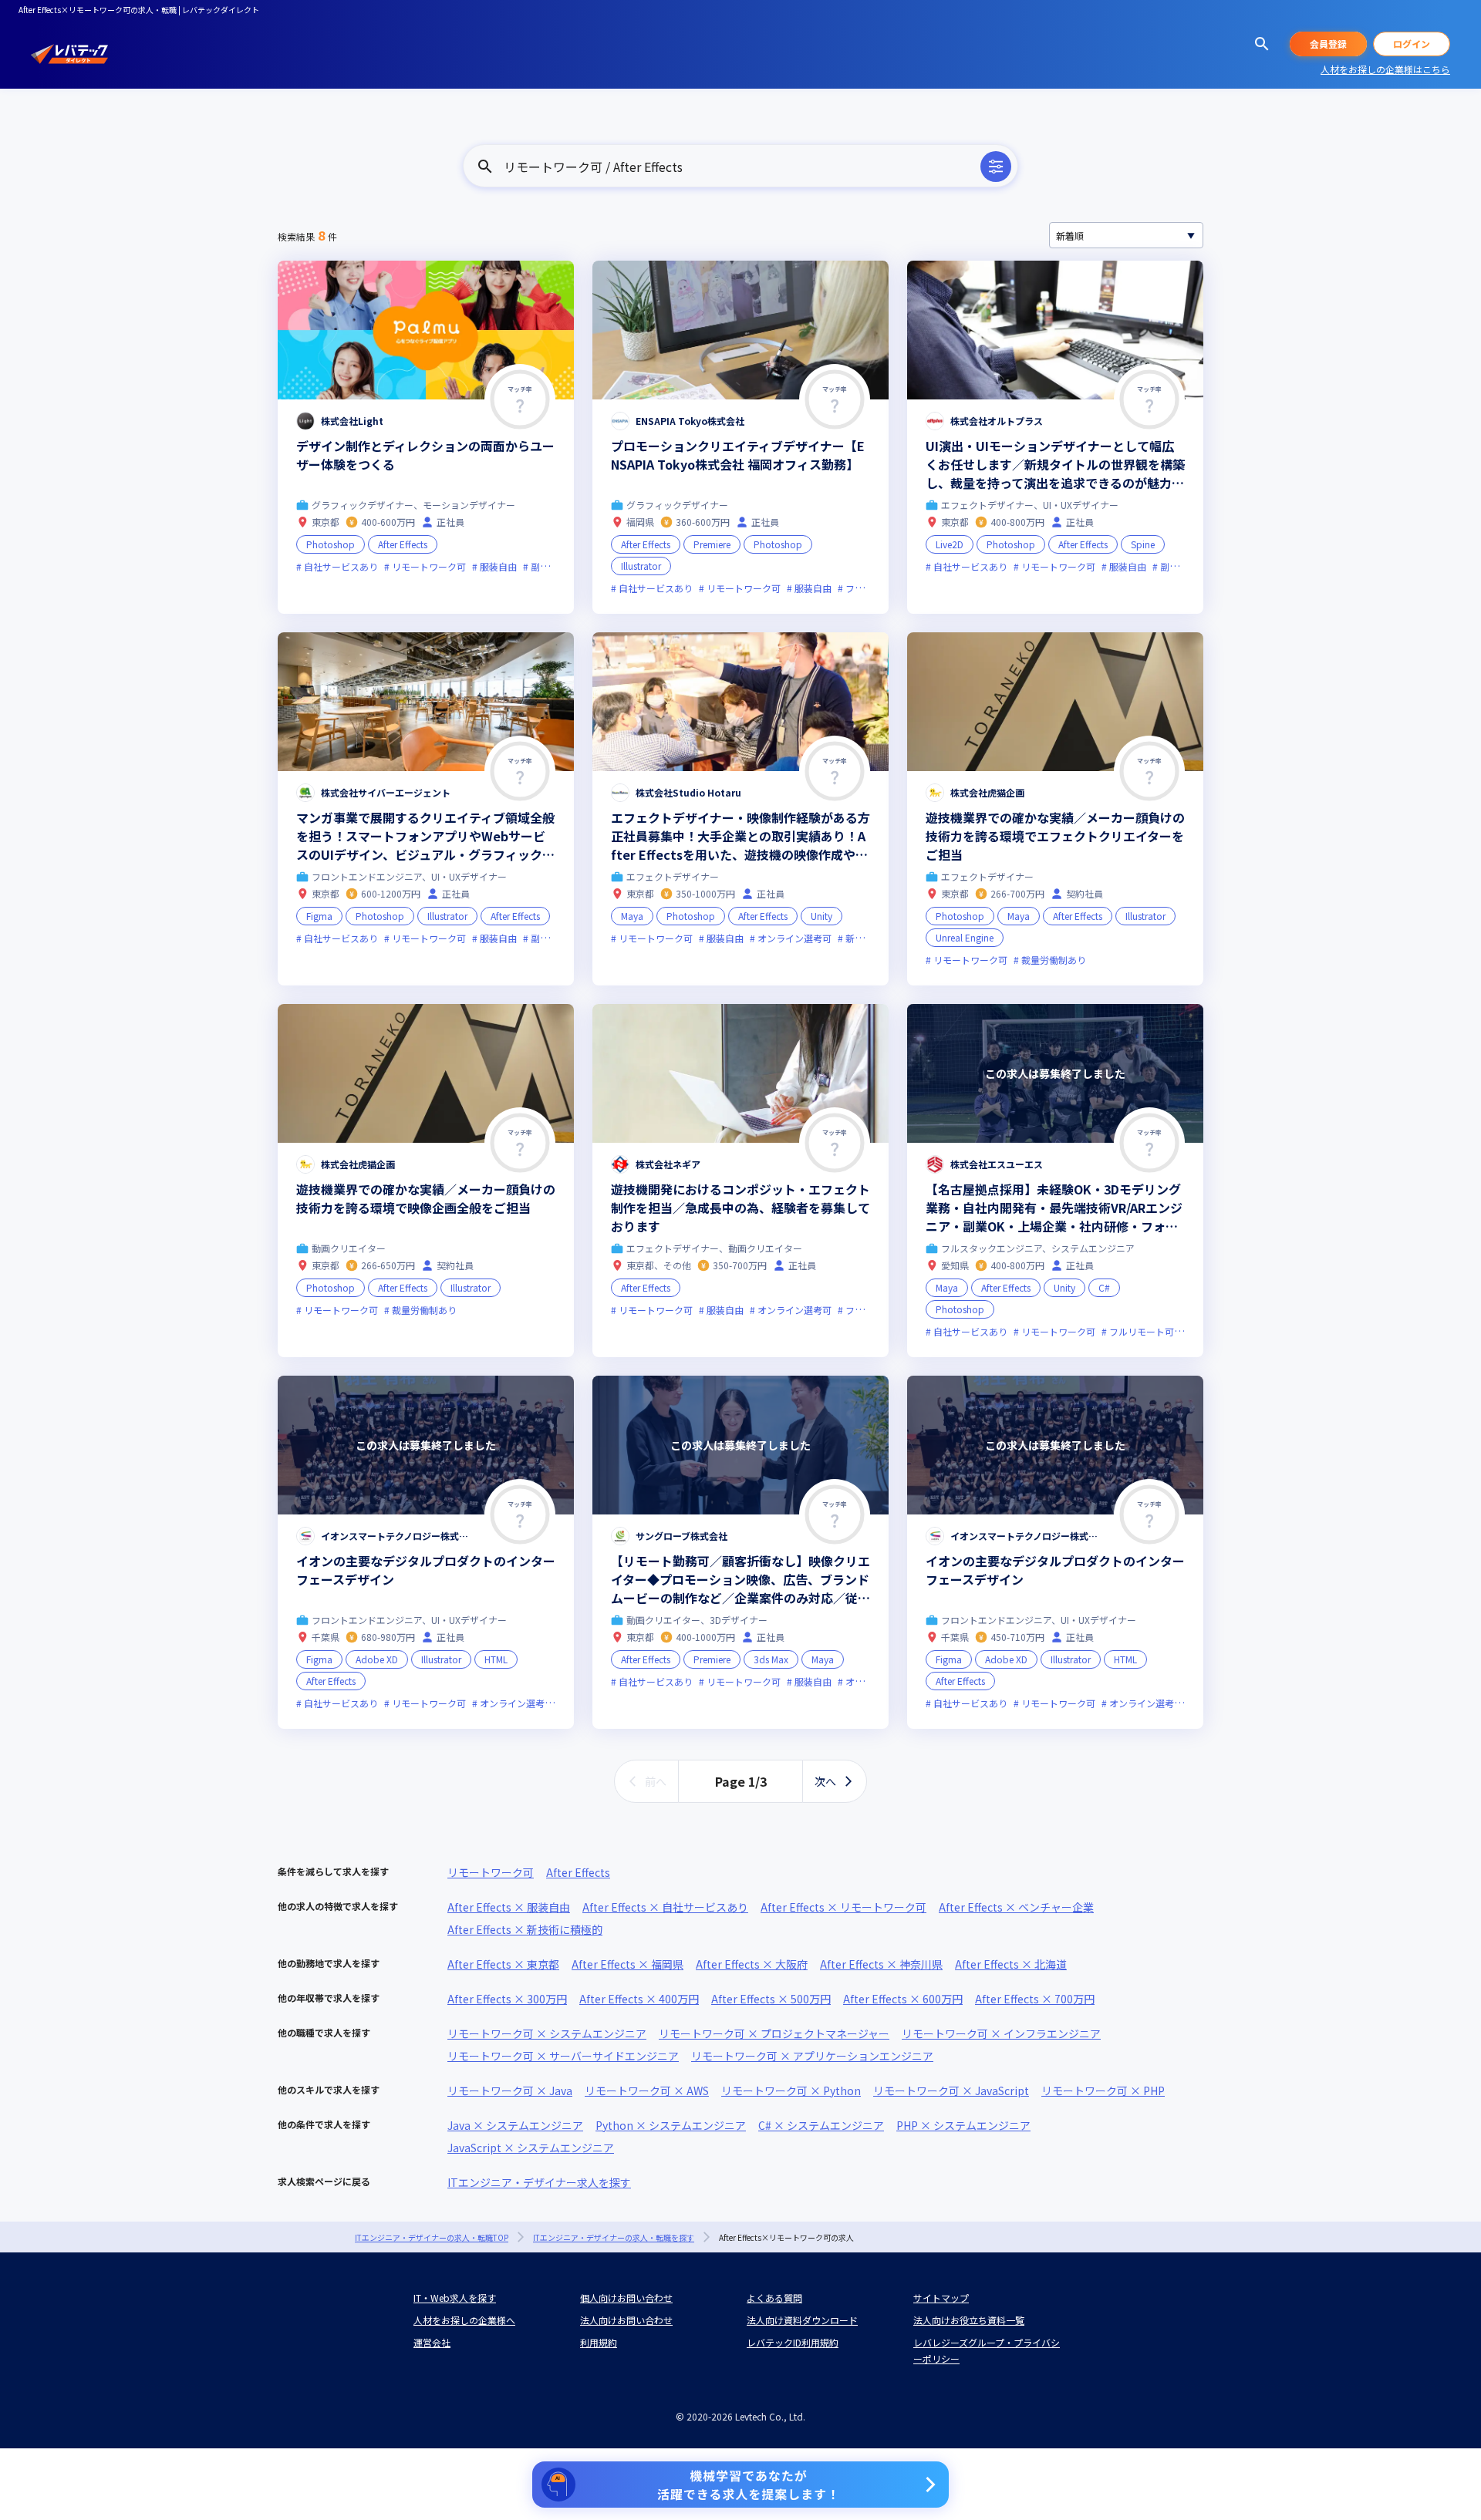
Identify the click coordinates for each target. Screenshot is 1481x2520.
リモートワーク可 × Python (791, 2090)
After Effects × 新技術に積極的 (525, 1929)
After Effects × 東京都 (503, 1964)
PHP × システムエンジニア (963, 2125)
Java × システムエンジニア (515, 2125)
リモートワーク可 (491, 1872)
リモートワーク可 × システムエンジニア (547, 2033)
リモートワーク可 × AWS (647, 2090)
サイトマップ (941, 2298)
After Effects (578, 1872)
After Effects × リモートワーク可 (843, 1907)
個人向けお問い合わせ (626, 2298)
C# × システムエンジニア (821, 2125)
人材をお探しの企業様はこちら (1385, 69)
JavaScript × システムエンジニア (531, 2148)
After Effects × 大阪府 (752, 1964)
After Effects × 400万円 (639, 1999)
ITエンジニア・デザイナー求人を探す (539, 2182)
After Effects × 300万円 (507, 1999)
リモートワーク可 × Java (510, 2090)
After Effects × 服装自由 (509, 1907)
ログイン (1412, 44)
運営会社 (432, 2342)
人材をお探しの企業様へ (464, 2320)
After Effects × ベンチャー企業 (1016, 1907)
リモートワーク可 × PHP (1103, 2090)
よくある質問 (774, 2298)
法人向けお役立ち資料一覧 (969, 2320)
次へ (825, 1781)
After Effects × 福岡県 (627, 1964)
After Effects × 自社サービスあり (665, 1907)
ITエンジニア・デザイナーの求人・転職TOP (432, 2237)
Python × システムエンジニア (671, 2125)
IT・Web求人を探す (455, 2298)
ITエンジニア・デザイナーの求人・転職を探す (614, 2237)
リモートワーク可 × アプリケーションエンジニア (812, 2056)
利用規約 (599, 2342)
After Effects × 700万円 (1035, 1999)
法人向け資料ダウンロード (802, 2320)
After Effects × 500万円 (771, 1999)
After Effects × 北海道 (1011, 1964)
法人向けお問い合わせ (626, 2320)
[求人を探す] (1262, 44)
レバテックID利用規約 (793, 2342)
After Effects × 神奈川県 (881, 1964)
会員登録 (1328, 44)
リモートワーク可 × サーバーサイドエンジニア (563, 2056)
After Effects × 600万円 (903, 1999)
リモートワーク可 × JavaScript (951, 2090)
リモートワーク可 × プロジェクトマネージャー (774, 2033)
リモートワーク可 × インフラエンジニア (1001, 2033)
